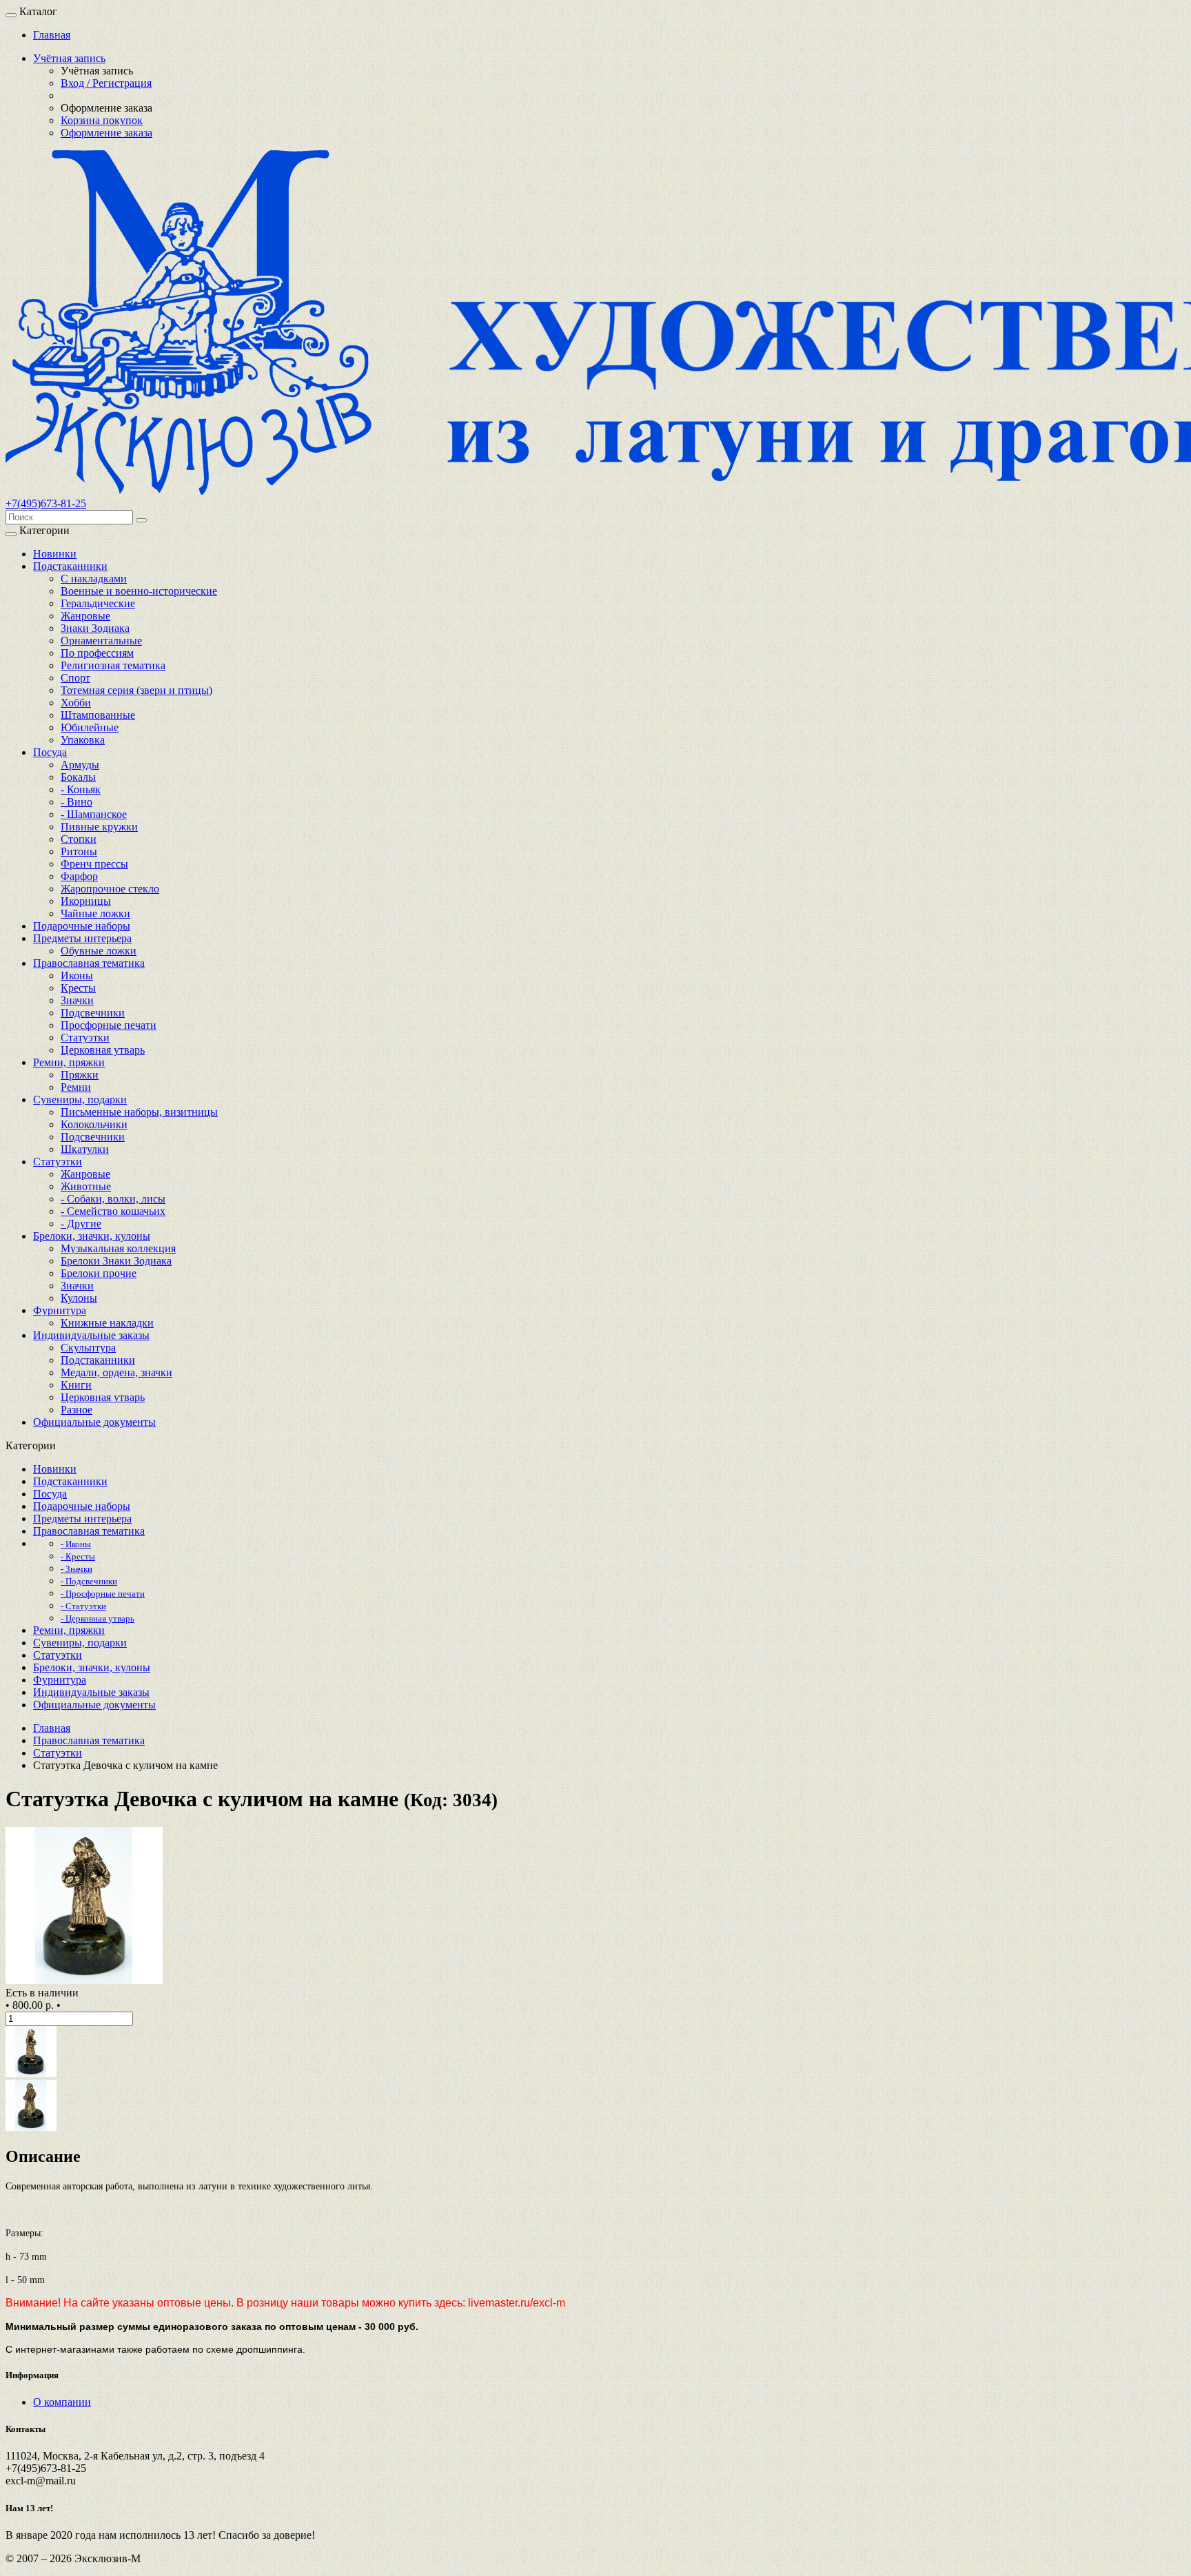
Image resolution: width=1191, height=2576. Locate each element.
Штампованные (98, 715)
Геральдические (98, 603)
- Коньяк (81, 789)
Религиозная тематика (113, 665)
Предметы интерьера (82, 938)
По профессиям (97, 653)
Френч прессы (94, 864)
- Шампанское (94, 814)
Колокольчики (94, 1124)
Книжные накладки (107, 1323)
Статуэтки (85, 1037)
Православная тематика (89, 963)
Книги (76, 1385)
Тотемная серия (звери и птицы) (136, 690)
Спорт (75, 678)
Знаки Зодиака (95, 628)
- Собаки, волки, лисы (113, 1199)
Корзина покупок (102, 120)
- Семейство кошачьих (113, 1211)
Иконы (77, 975)
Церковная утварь (103, 1050)
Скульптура (88, 1348)
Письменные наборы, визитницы (139, 1112)
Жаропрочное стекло (110, 889)
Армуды (80, 765)
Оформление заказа (106, 133)
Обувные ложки (99, 951)
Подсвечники (93, 1013)
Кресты (78, 988)
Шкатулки (85, 1149)
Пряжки (80, 1075)
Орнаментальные (101, 641)
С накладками (94, 579)
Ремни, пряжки (69, 1062)
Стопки (79, 839)
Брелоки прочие (99, 1273)
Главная (52, 35)
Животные (86, 1186)
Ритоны (79, 851)
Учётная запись (69, 58)
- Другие (81, 1224)
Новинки (55, 554)
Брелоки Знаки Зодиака (116, 1261)
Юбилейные (90, 727)
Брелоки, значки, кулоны (92, 1236)
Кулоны (79, 1298)
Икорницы (86, 901)
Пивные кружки (99, 827)
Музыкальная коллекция (118, 1248)
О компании (62, 2402)
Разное (77, 1410)
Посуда (50, 752)
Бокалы (78, 777)
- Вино (77, 802)
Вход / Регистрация (106, 83)
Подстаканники (70, 566)
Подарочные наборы (82, 926)
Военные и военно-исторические (139, 591)
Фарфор (79, 876)
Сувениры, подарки (80, 1100)
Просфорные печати (109, 1025)
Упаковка (83, 740)
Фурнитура (60, 1310)
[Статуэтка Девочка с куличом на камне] (84, 1980)
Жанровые (85, 616)
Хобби (76, 703)
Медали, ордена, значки (116, 1372)
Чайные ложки (95, 913)
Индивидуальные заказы (91, 1335)
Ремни (76, 1087)
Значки (77, 1000)
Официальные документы (94, 1422)
